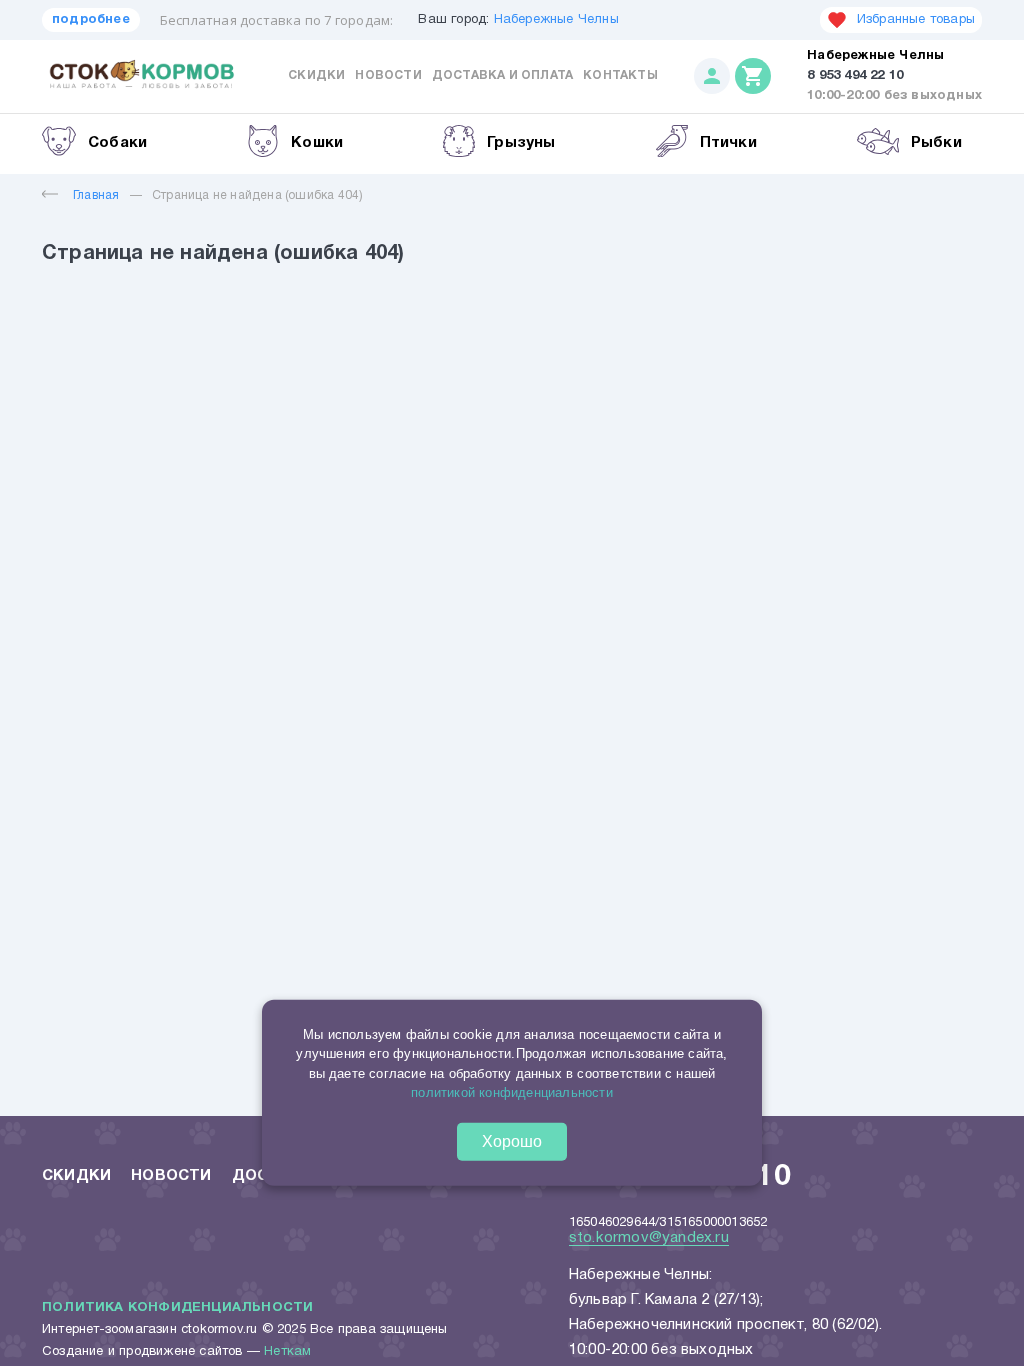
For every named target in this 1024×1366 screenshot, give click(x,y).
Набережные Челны (556, 20)
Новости (388, 75)
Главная (96, 195)
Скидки (316, 75)
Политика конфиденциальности (177, 1308)
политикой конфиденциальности (512, 1092)
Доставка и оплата (502, 75)
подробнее (91, 20)
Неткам (287, 1352)
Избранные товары (916, 20)
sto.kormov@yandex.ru (649, 1238)
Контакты (620, 75)
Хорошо (512, 1141)
